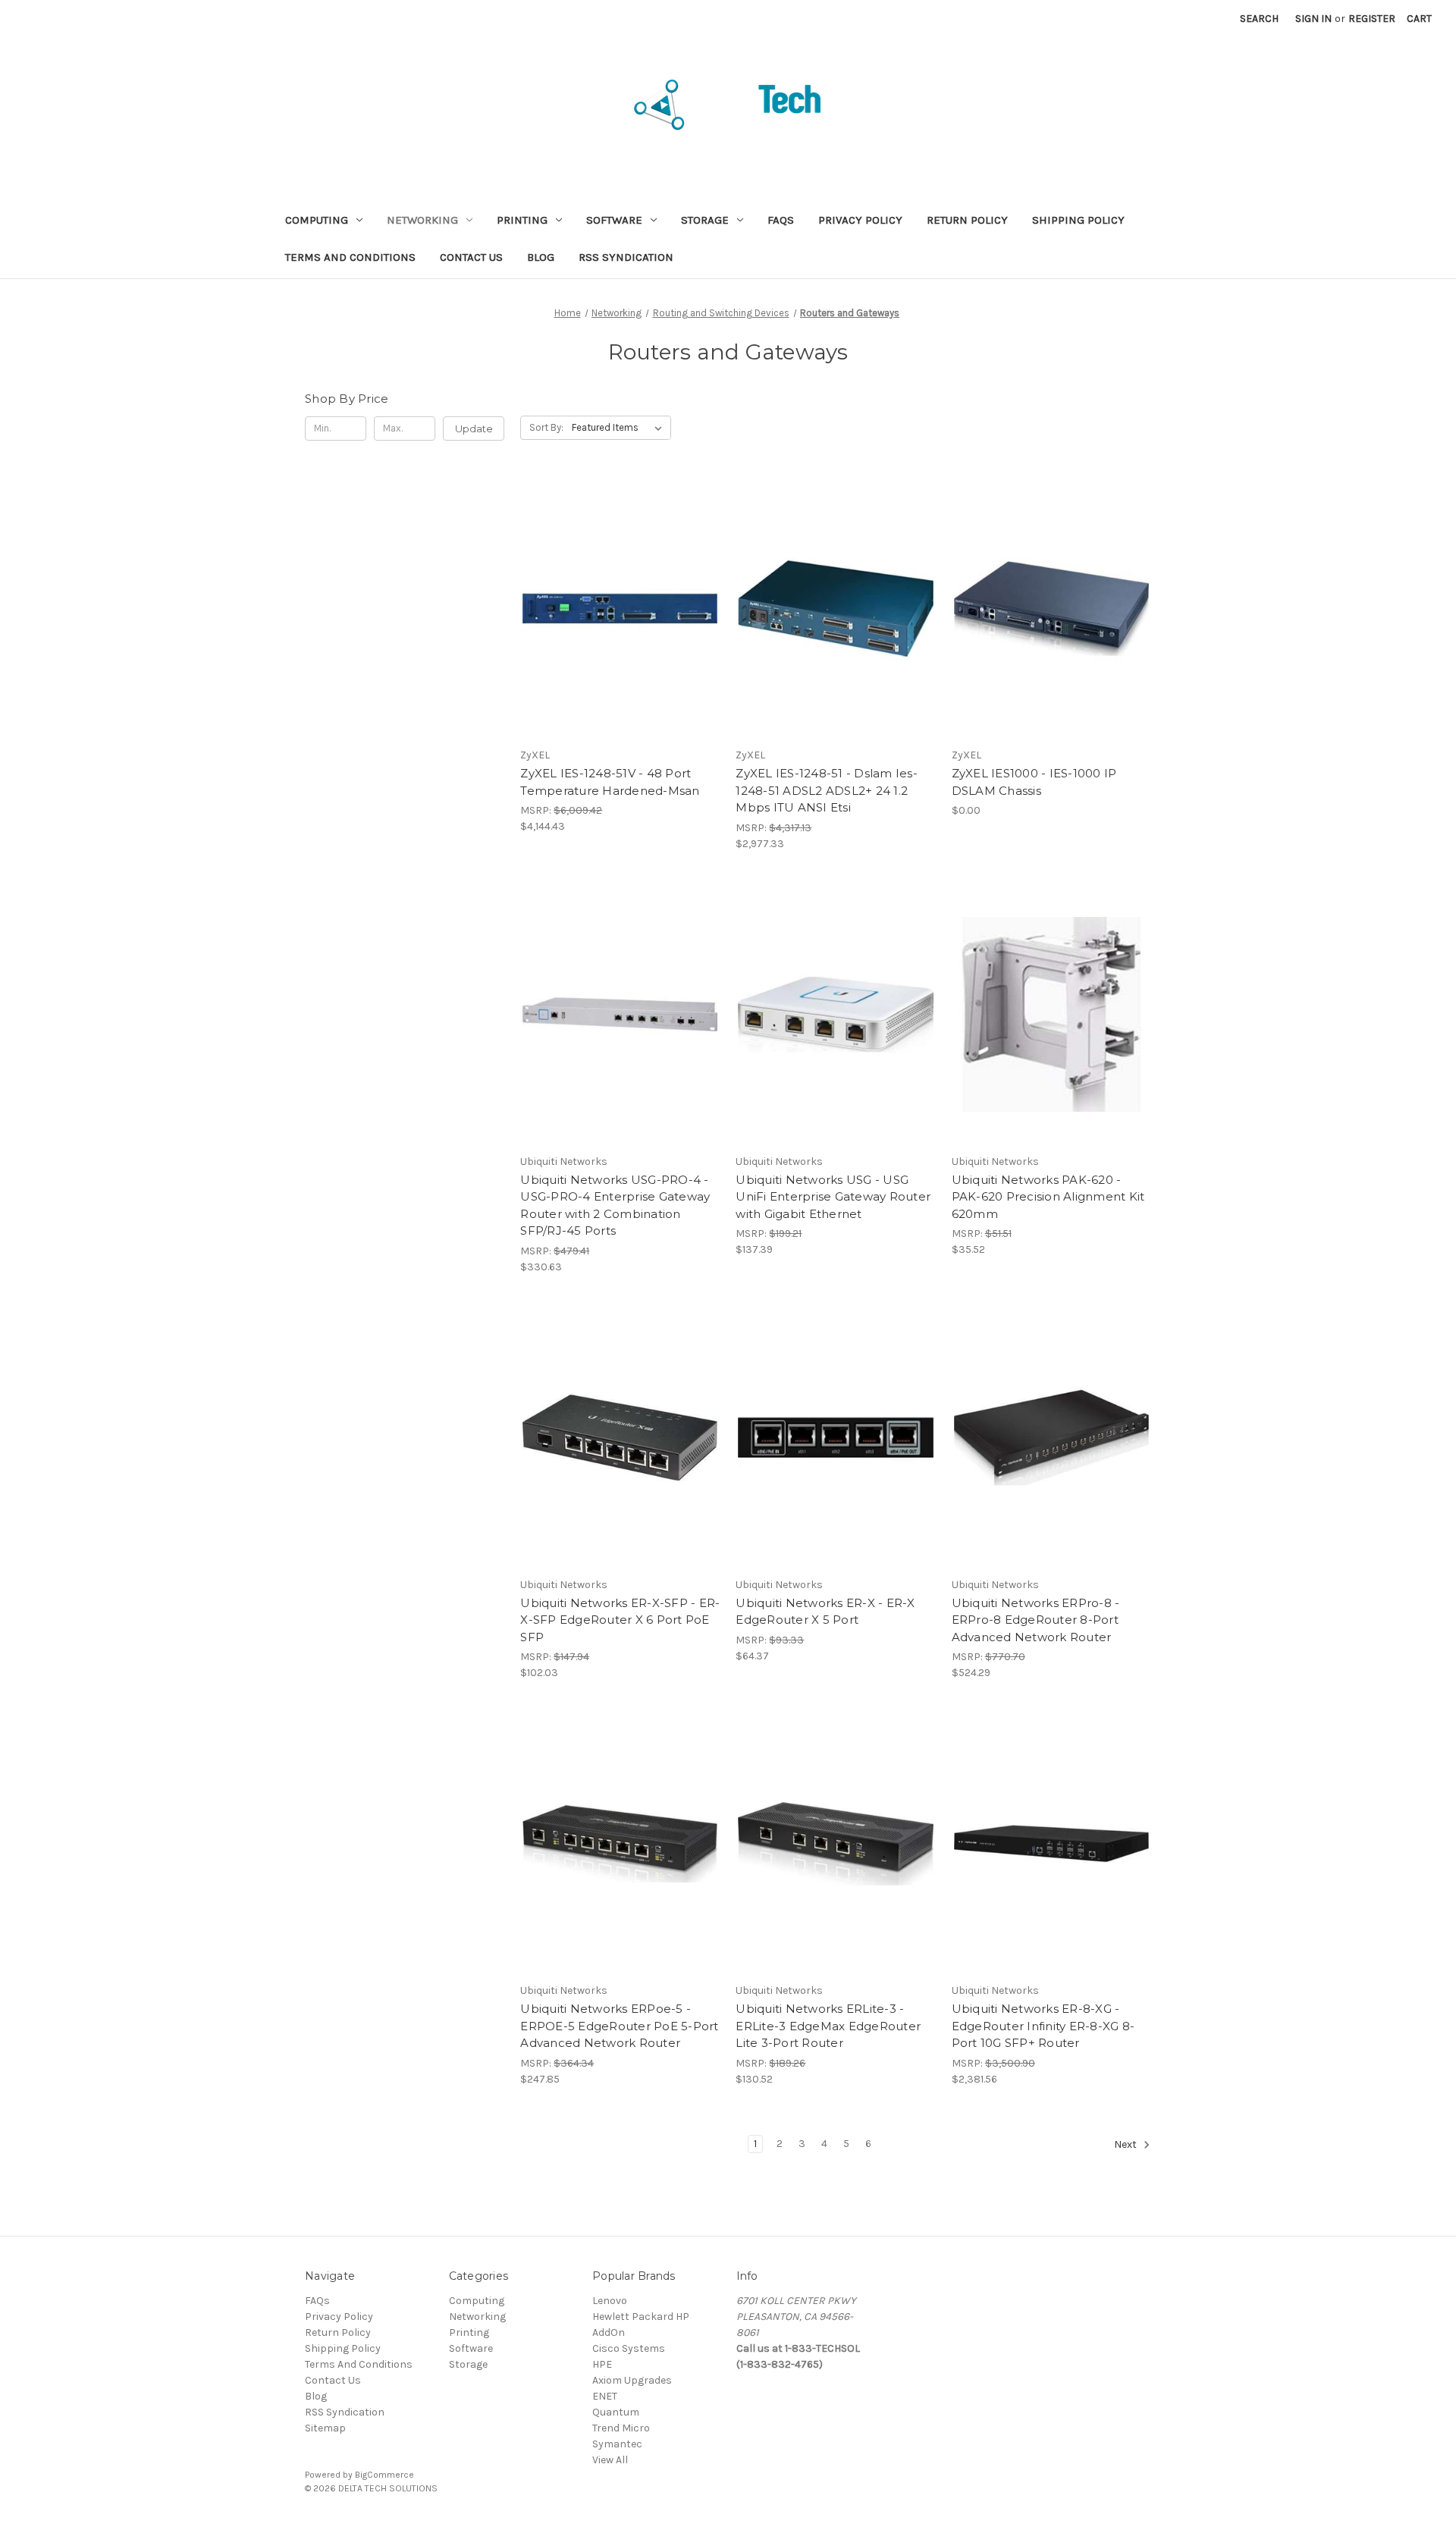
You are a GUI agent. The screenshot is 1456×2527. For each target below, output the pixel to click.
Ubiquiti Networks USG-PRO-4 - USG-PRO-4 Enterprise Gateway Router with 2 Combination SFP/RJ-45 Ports (615, 1205)
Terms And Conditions (350, 257)
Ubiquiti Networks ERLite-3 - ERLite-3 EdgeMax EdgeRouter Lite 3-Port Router (828, 2026)
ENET (605, 2396)
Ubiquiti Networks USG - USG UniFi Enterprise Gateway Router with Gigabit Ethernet (833, 1197)
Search (1259, 19)
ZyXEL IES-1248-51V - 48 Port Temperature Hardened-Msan (610, 782)
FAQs (781, 220)
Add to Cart (620, 635)
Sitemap (325, 2428)
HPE (602, 2364)
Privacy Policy (860, 220)
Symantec (617, 2444)
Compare (615, 608)
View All (610, 2460)
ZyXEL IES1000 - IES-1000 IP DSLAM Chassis (1034, 782)
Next (1127, 2144)
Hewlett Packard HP (641, 2317)
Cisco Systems (629, 2348)
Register (1372, 19)
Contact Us (471, 257)
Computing (317, 220)
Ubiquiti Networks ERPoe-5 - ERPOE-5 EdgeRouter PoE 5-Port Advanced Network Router (619, 2026)
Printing (522, 220)
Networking (422, 220)
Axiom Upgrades (632, 2380)
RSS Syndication (626, 257)
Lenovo (610, 2301)
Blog (541, 257)
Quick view (617, 582)
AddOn (609, 2332)
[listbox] (620, 428)
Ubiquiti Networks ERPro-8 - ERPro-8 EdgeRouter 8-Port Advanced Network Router (1036, 1620)
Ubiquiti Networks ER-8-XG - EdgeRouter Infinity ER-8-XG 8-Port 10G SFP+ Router (1043, 2026)
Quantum (616, 2412)
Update (474, 428)
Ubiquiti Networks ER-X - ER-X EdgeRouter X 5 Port (825, 1612)
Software (614, 220)
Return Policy (967, 220)
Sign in (1313, 19)
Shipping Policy (1078, 220)
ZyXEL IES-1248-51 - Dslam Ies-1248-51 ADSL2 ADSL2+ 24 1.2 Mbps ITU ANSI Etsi (827, 790)
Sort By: (546, 427)
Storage (705, 220)
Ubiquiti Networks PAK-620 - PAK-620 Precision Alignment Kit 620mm (1048, 1197)
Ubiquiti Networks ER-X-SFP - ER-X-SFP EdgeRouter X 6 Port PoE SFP (620, 1620)
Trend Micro (621, 2428)
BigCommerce (384, 2475)
